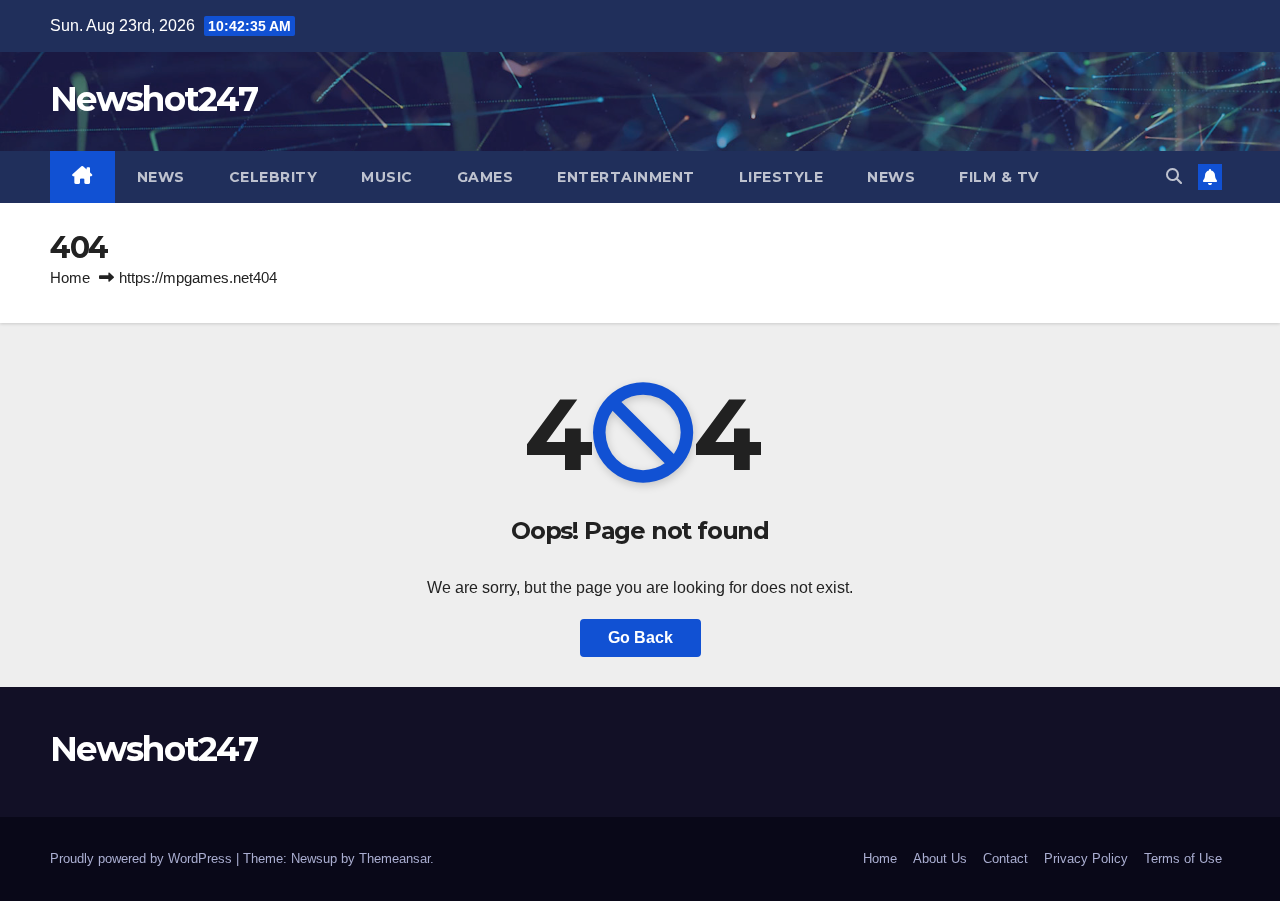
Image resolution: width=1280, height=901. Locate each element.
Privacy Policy (1086, 858)
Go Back (640, 637)
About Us (940, 858)
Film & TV (999, 177)
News (161, 177)
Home (70, 277)
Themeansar (394, 858)
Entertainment (626, 177)
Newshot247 (153, 99)
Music (387, 177)
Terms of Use (1183, 858)
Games (485, 177)
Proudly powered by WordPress (143, 858)
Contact (1005, 858)
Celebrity (273, 177)
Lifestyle (781, 177)
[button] (1174, 176)
